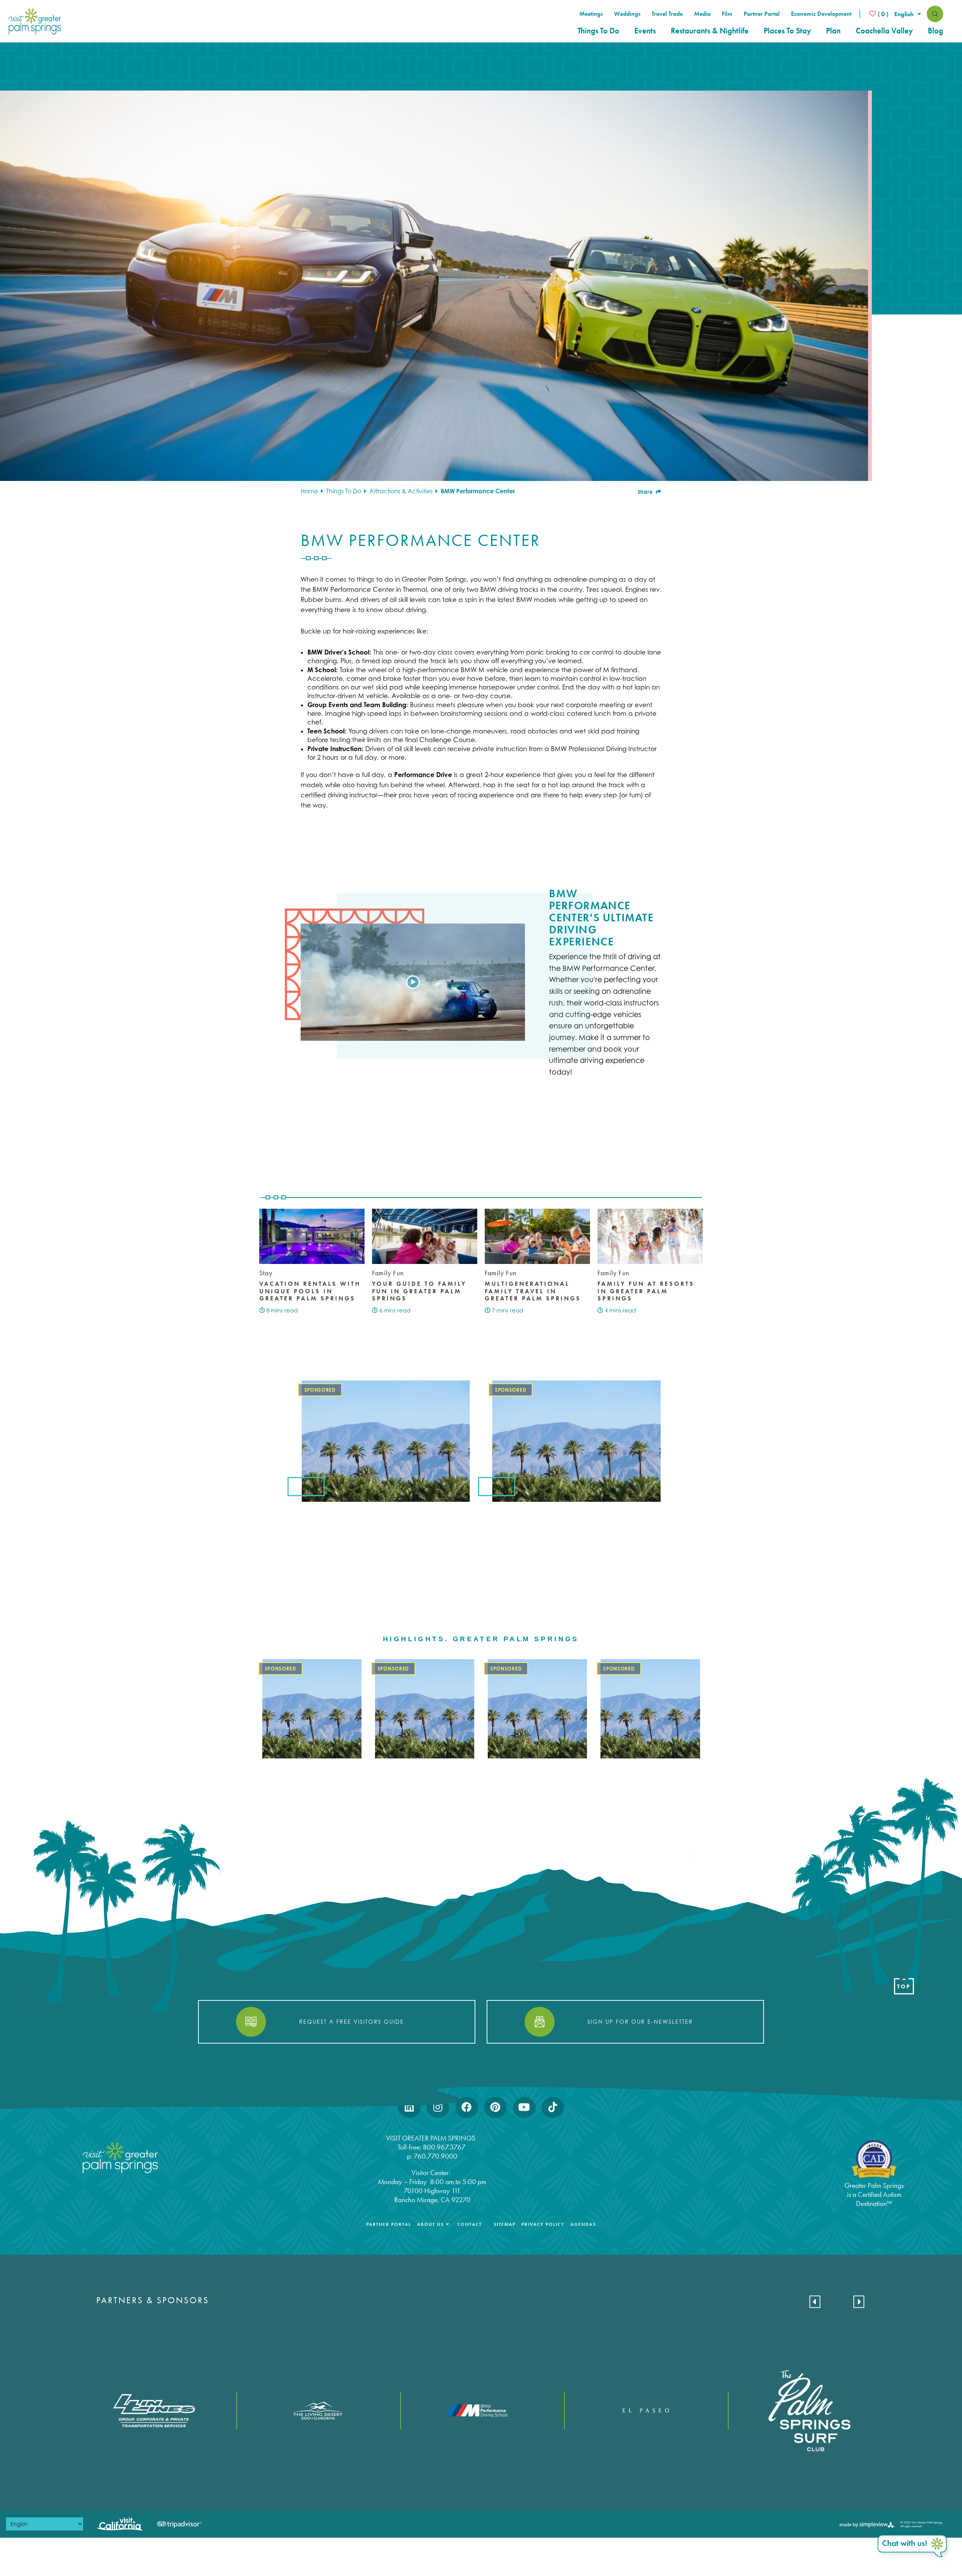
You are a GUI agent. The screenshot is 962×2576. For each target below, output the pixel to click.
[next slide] (859, 2302)
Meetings (591, 14)
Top (904, 1986)
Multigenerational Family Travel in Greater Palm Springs (533, 1291)
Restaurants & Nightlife (710, 31)
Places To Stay (787, 31)
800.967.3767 (445, 2147)
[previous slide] (815, 2302)
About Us (430, 2224)
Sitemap (505, 2224)
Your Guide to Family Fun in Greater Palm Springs (419, 1291)
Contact (470, 2224)
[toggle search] (935, 14)
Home (310, 491)
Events (645, 31)
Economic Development (821, 14)
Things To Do (598, 31)
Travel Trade (667, 14)
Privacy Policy (543, 2224)
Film (727, 14)
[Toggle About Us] (448, 2224)
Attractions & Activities (402, 491)
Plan (833, 31)
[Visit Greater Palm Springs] (33, 21)
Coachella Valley (884, 31)
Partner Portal (762, 14)
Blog (936, 31)
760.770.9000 (436, 2156)
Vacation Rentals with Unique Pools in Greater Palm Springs (310, 1291)
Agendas (583, 2224)
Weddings (627, 14)
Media (702, 14)
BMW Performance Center (478, 491)
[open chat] (913, 2547)
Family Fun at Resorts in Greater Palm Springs (646, 1291)
